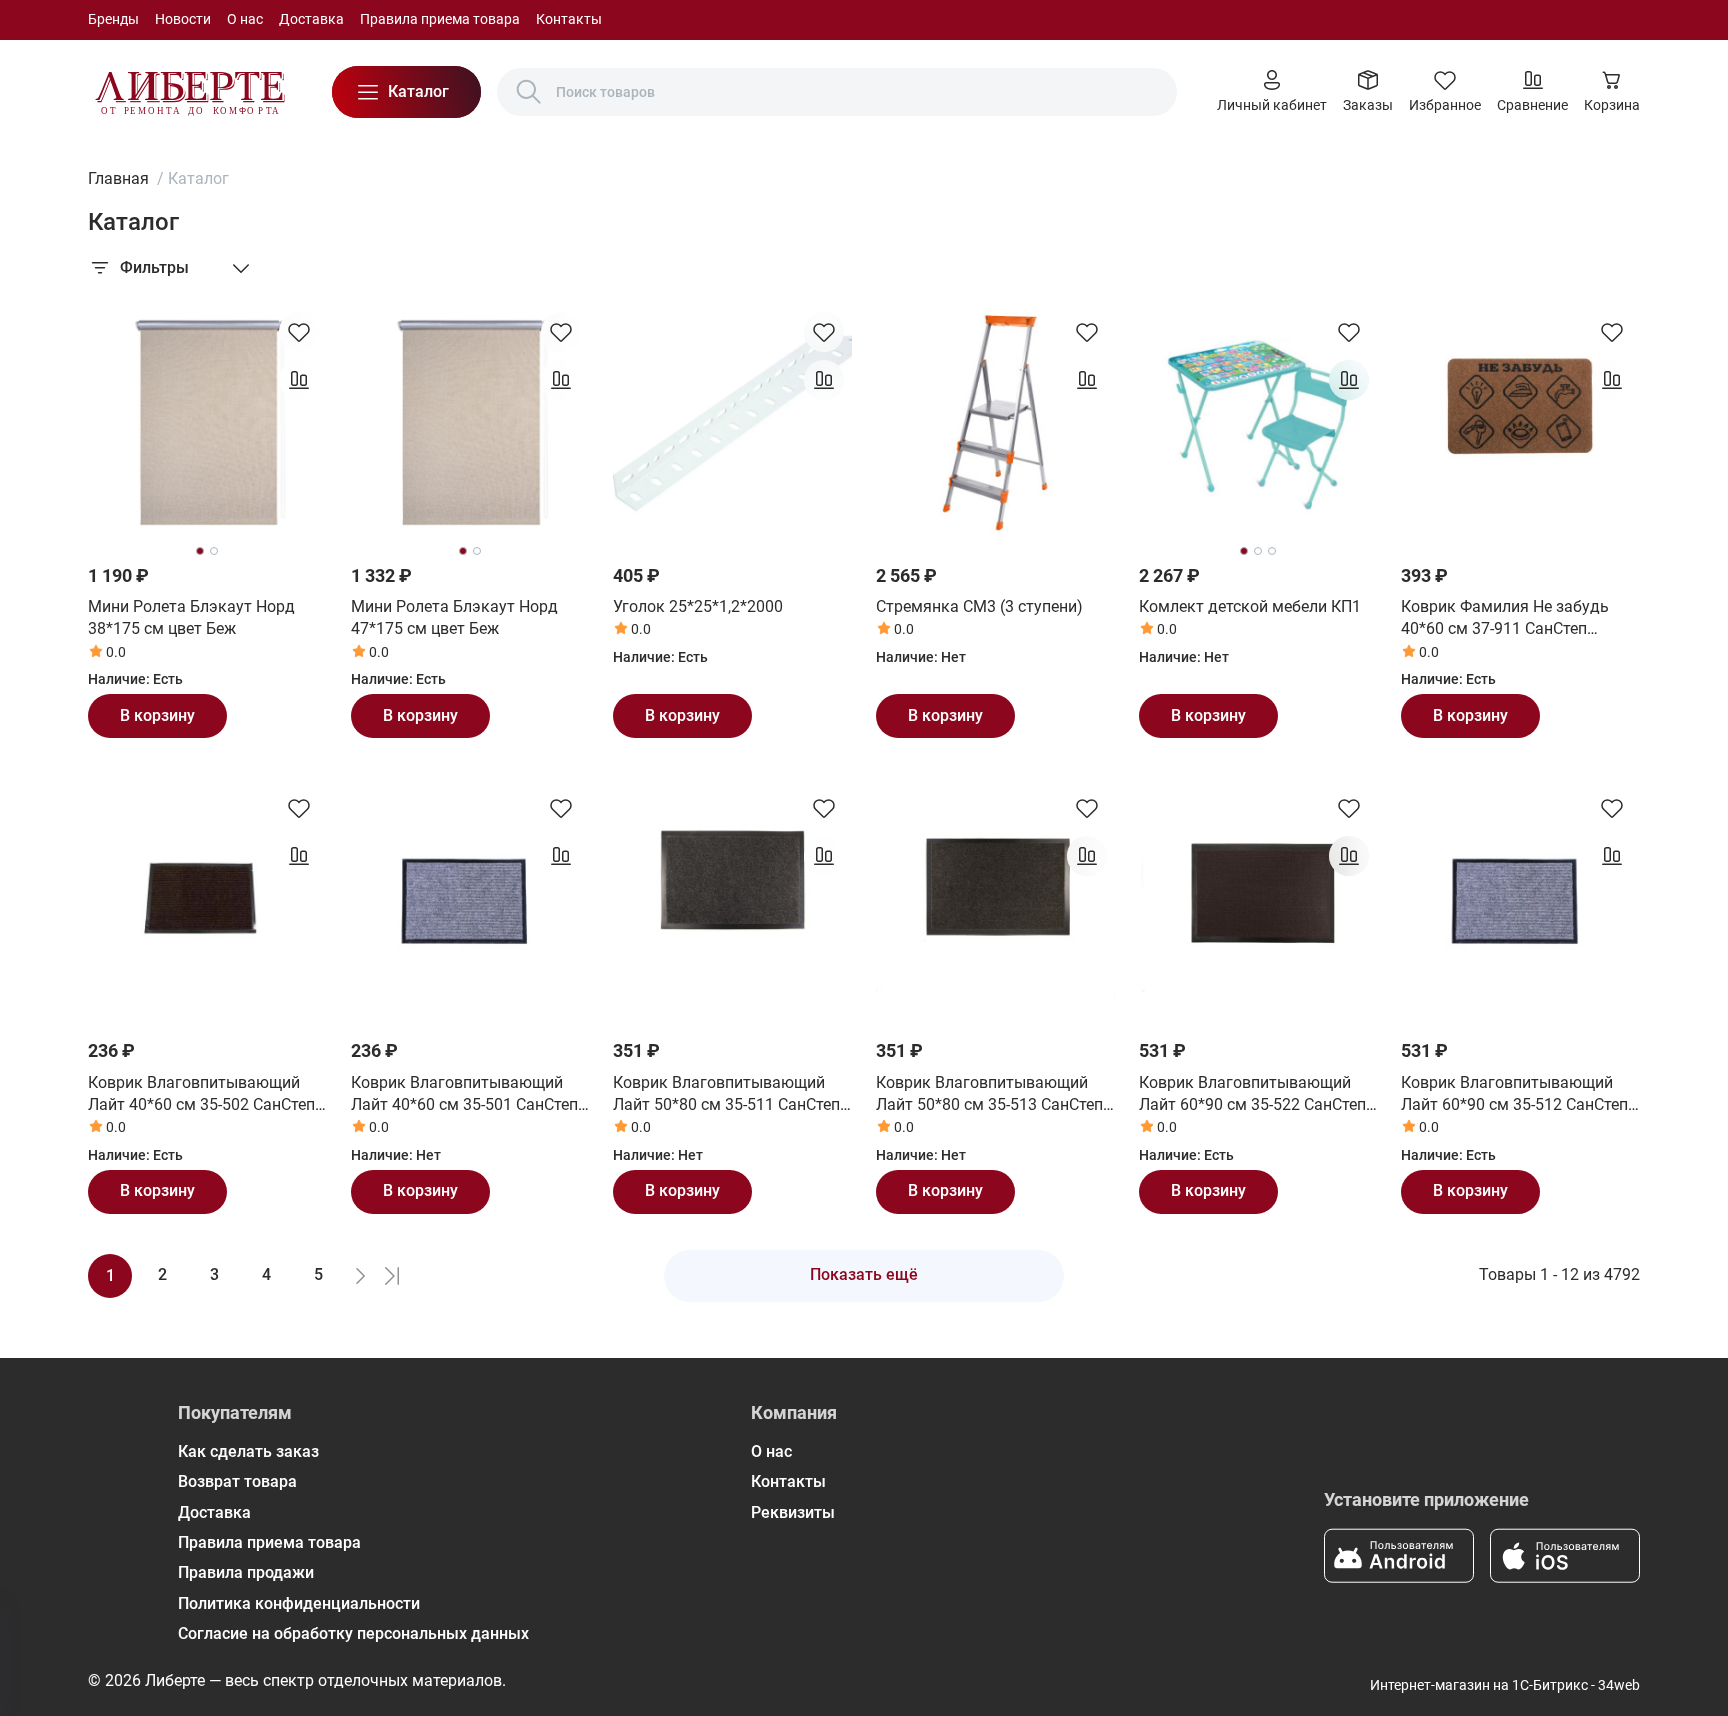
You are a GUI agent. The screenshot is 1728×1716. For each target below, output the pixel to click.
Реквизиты (793, 1512)
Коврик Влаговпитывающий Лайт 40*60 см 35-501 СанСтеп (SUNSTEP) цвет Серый (464, 1095)
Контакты (569, 19)
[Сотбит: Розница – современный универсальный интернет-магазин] (190, 92)
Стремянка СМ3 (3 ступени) (979, 606)
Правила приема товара (440, 19)
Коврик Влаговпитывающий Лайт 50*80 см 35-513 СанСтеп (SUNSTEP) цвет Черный (989, 1095)
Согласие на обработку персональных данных (353, 1633)
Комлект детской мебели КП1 (1250, 606)
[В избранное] (299, 332)
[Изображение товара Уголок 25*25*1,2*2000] (732, 423)
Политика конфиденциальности (299, 1603)
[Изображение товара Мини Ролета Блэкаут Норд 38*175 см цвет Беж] (207, 423)
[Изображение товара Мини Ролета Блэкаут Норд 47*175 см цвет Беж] (470, 423)
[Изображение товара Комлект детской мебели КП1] (1258, 423)
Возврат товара (237, 1481)
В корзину (157, 715)
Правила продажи (246, 1572)
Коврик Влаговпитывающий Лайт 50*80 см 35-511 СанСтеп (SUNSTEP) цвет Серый (726, 1095)
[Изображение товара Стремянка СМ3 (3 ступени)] (995, 423)
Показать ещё (864, 1274)
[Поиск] (529, 92)
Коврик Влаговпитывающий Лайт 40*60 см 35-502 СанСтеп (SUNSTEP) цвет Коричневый (201, 1095)
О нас (245, 19)
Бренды (113, 19)
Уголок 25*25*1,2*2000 (698, 606)
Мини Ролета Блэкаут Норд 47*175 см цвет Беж (454, 617)
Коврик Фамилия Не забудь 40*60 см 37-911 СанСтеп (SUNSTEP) (1505, 619)
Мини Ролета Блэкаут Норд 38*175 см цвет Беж (191, 617)
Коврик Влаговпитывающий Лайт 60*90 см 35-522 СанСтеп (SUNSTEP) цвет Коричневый (1252, 1095)
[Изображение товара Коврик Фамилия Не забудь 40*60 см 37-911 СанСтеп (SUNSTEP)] (1520, 423)
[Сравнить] (299, 380)
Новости (183, 19)
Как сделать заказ (248, 1451)
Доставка (311, 19)
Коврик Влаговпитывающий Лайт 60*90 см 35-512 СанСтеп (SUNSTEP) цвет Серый (1514, 1095)
